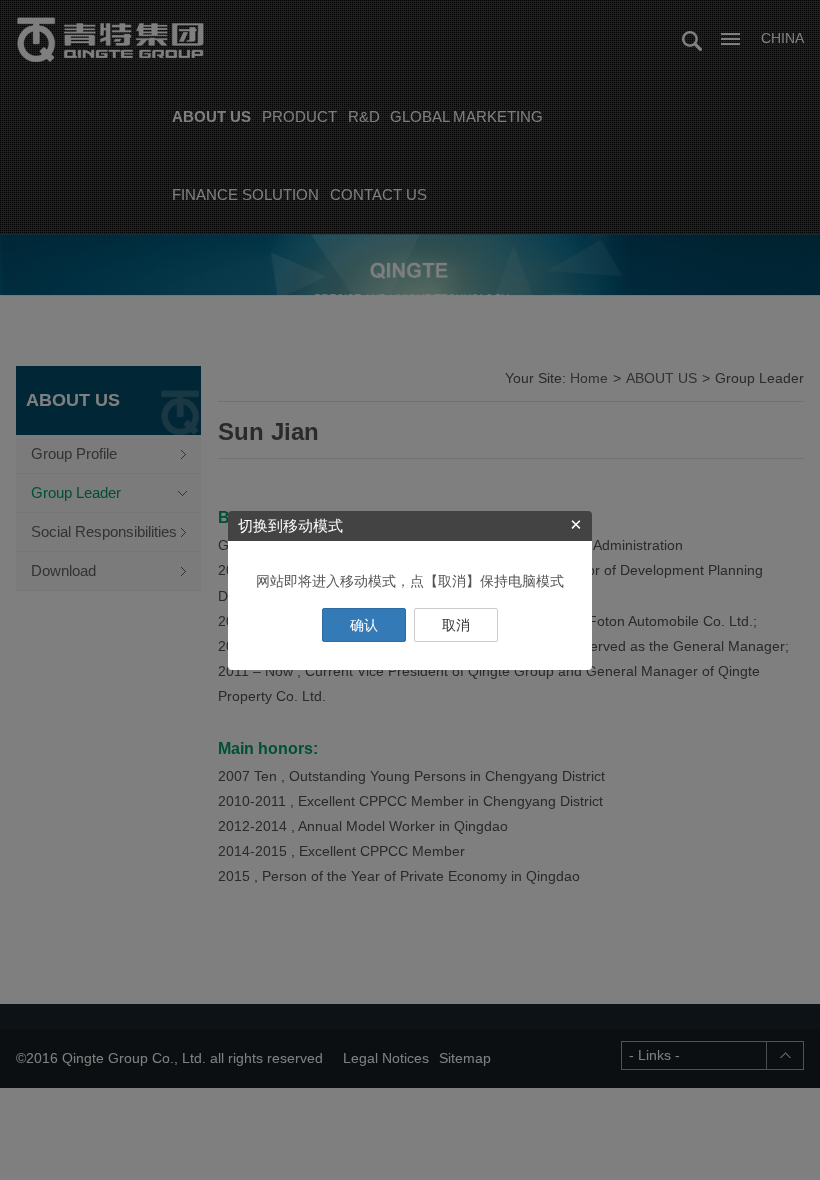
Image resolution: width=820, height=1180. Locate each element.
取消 (456, 625)
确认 (364, 625)
